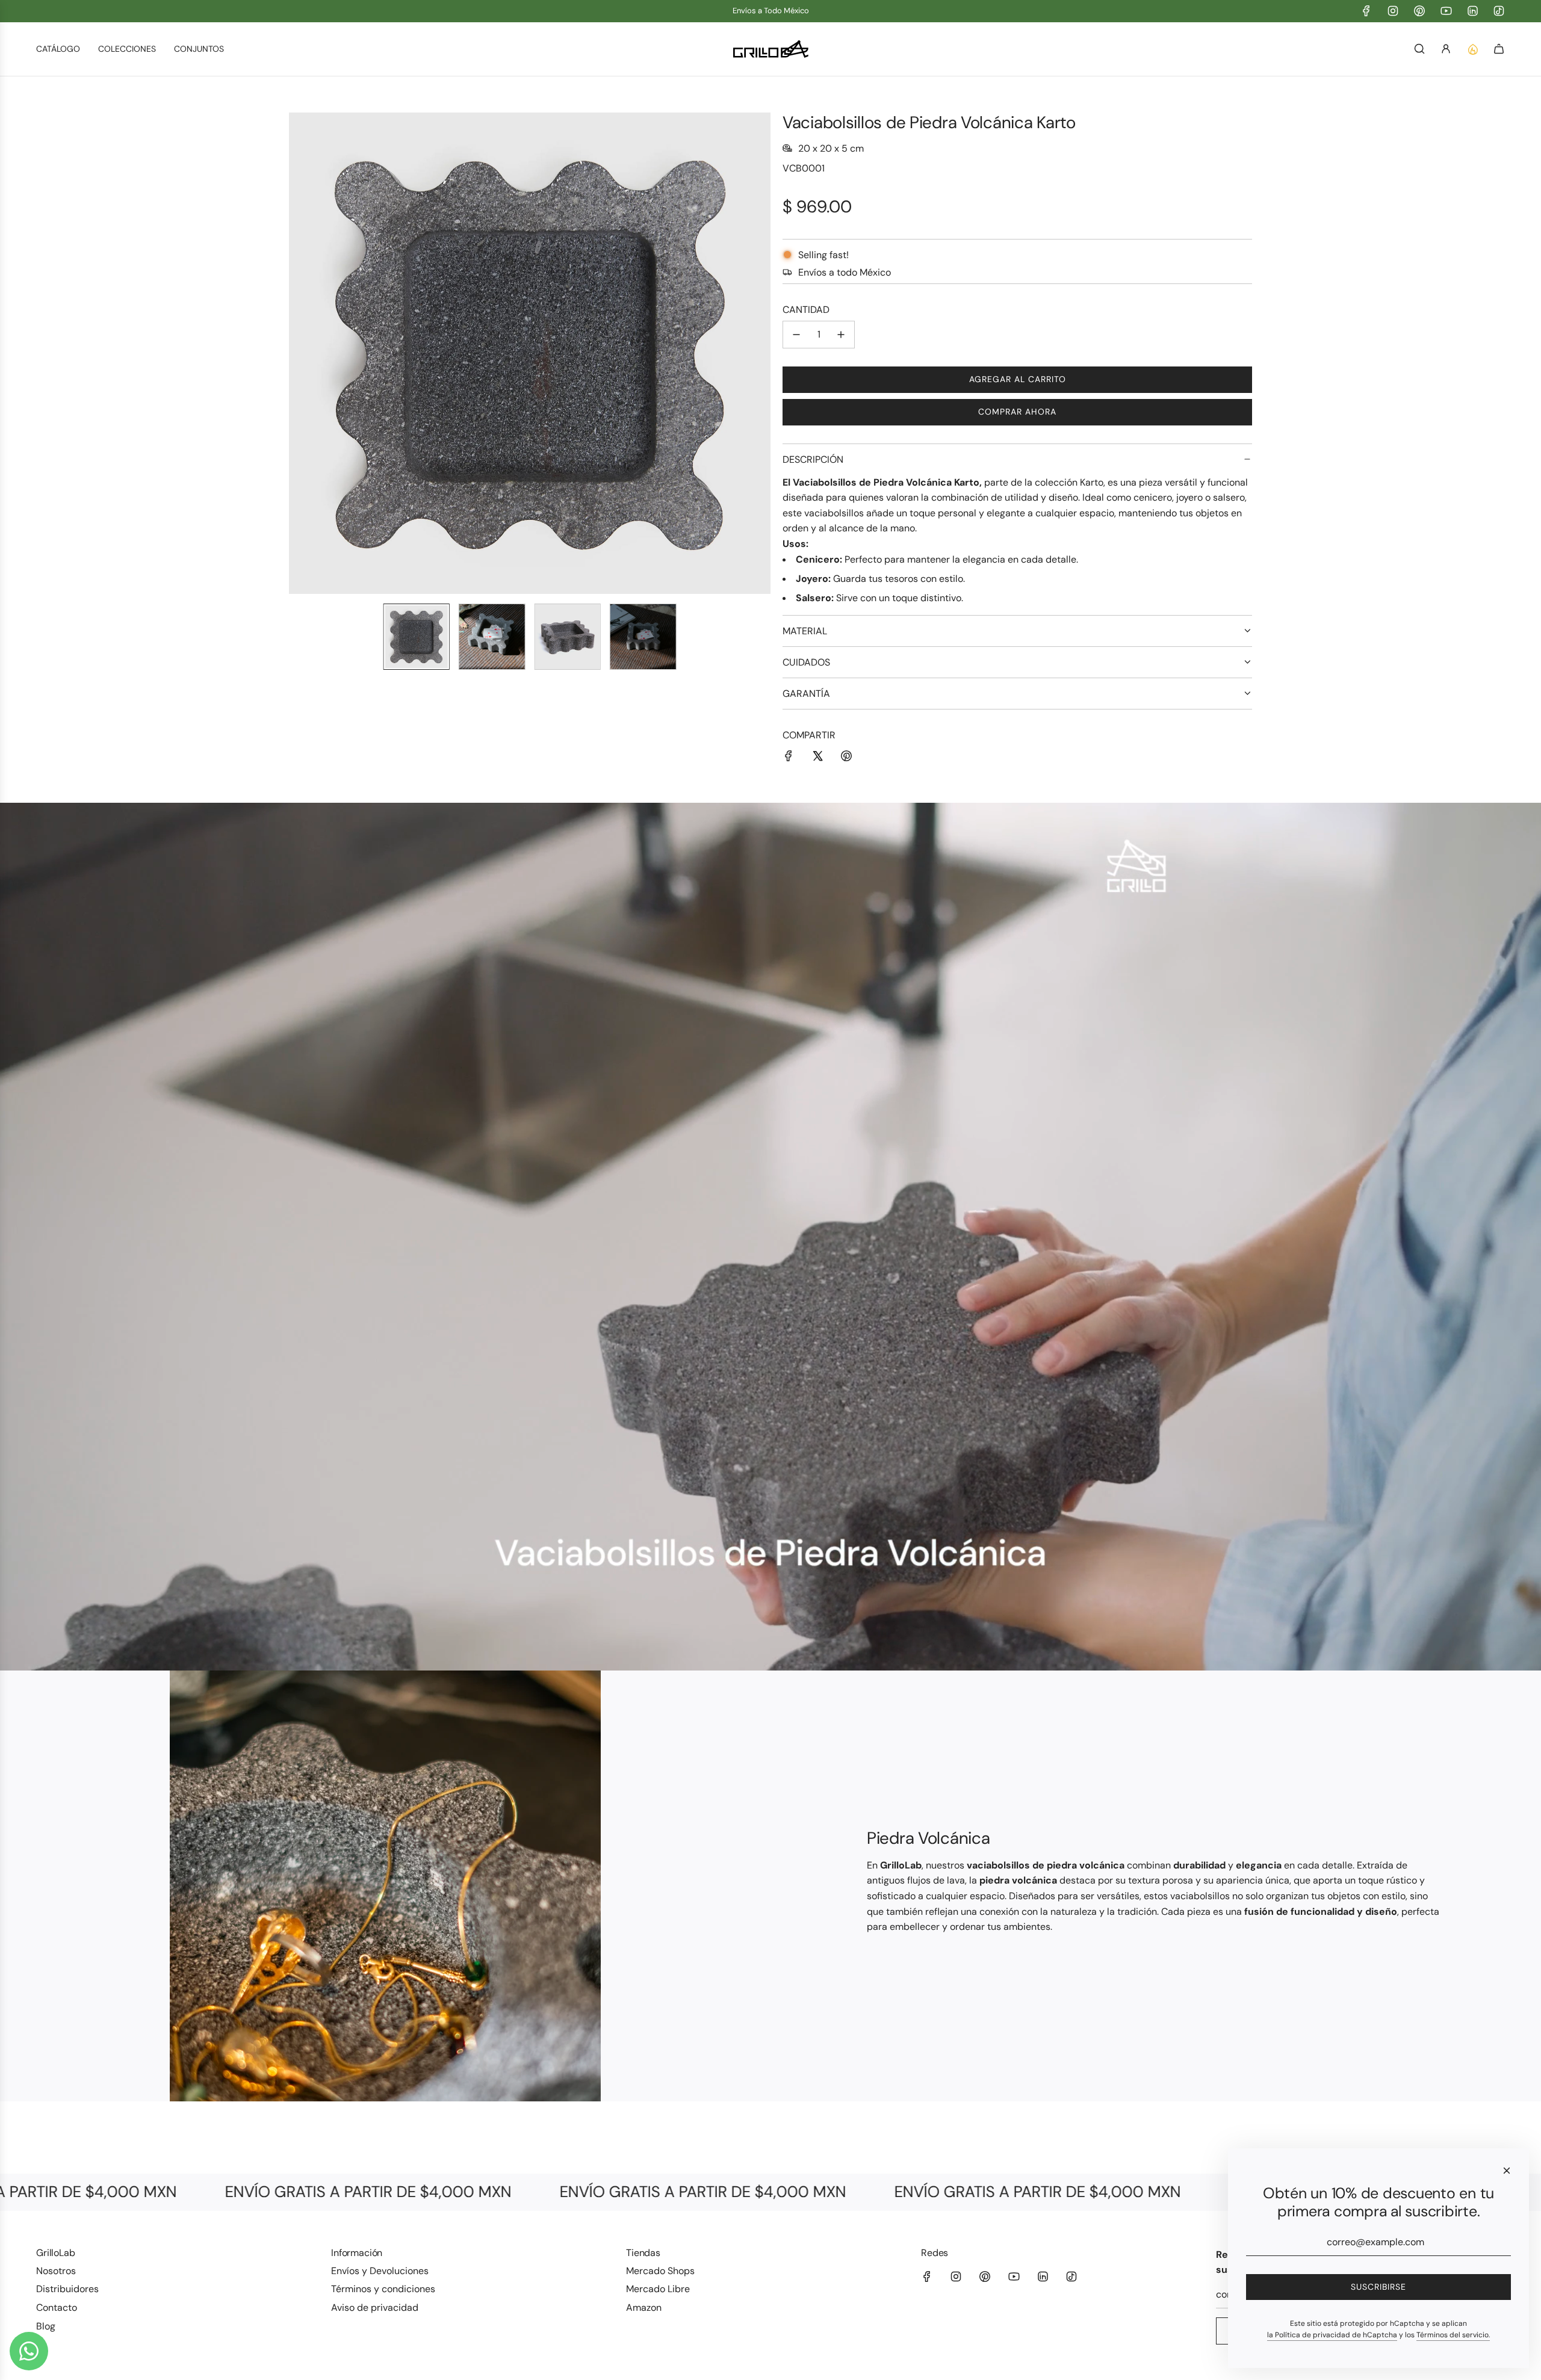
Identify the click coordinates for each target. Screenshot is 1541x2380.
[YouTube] (1446, 11)
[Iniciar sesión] (1446, 49)
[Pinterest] (1419, 11)
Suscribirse (1378, 2287)
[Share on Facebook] (789, 758)
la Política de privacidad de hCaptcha (1332, 2335)
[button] (299, 353)
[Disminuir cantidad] (796, 335)
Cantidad (806, 310)
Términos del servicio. (1453, 2335)
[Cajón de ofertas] (1472, 49)
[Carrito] (1499, 49)
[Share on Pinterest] (846, 758)
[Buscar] (1419, 49)
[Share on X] (817, 758)
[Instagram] (1393, 11)
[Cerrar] (1507, 2171)
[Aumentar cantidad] (841, 335)
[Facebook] (1366, 11)
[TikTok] (1499, 11)
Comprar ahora (1017, 412)
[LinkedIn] (1472, 11)
